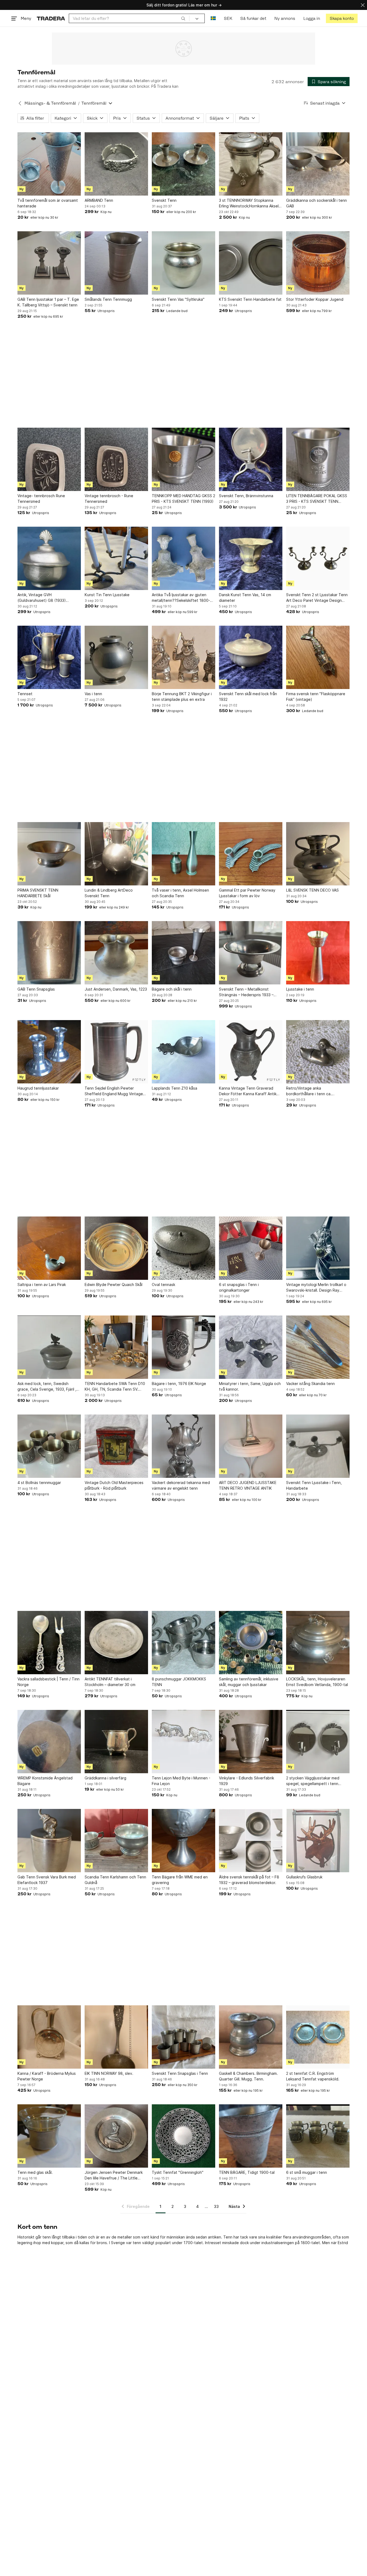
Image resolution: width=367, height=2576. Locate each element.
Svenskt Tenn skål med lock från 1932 (248, 697)
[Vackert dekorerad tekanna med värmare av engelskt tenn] (183, 1446)
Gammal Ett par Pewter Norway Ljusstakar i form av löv (247, 893)
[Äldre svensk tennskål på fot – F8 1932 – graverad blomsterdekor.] (251, 1841)
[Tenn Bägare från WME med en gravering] (183, 1841)
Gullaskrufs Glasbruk (304, 1877)
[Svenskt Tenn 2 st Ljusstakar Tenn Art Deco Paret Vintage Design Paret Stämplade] (318, 558)
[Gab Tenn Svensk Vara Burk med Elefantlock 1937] (49, 1841)
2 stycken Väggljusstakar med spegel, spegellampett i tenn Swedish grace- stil (313, 1781)
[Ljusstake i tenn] (318, 953)
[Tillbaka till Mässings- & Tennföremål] (20, 103)
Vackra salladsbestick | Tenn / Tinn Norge (48, 1682)
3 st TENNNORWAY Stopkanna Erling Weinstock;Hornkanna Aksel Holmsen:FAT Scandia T (249, 203)
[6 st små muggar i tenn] (318, 2136)
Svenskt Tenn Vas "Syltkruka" (178, 299)
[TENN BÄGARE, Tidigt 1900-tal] (251, 2136)
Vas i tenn (93, 694)
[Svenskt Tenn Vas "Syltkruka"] (183, 263)
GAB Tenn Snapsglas (36, 989)
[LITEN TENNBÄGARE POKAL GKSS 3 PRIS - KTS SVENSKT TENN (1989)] (318, 459)
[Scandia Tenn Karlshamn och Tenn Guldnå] (116, 1841)
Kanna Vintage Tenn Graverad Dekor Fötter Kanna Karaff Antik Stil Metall (248, 1091)
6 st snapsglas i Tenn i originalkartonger (239, 1287)
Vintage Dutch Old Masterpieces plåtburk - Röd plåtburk (114, 1485)
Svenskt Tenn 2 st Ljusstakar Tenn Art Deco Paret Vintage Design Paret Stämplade (317, 598)
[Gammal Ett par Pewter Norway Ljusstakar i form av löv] (251, 854)
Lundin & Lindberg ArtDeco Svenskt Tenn (109, 893)
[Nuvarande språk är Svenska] (213, 18)
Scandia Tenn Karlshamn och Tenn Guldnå (115, 1880)
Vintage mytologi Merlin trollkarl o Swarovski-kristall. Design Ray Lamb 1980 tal (316, 1288)
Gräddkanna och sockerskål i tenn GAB (316, 203)
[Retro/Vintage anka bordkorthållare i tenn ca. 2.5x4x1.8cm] (318, 1052)
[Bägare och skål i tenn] (183, 953)
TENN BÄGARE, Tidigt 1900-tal (247, 2172)
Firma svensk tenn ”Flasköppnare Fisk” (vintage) (316, 697)
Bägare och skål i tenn (172, 989)
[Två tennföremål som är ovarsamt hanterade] (49, 164)
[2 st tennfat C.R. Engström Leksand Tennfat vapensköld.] (318, 2037)
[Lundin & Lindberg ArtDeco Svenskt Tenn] (116, 854)
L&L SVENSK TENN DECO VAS (312, 890)
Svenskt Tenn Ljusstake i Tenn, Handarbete (314, 1485)
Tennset (25, 694)
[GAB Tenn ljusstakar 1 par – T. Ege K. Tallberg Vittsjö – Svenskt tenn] (49, 263)
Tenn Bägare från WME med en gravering (180, 1880)
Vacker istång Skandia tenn (310, 1384)
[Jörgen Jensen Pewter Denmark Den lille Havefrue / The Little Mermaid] (116, 2136)
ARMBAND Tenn (99, 200)
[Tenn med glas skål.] (49, 2136)
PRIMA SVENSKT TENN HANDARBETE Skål (38, 893)
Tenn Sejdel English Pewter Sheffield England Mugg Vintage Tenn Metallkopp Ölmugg (114, 1091)
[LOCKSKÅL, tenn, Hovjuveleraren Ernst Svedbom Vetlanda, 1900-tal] (318, 1643)
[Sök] (183, 18)
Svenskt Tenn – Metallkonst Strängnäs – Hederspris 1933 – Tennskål (246, 992)
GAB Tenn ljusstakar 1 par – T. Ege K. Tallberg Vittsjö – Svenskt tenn (48, 302)
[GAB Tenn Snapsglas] (49, 953)
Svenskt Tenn (164, 200)
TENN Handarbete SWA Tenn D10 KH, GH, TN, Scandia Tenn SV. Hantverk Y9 (115, 1387)
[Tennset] (49, 657)
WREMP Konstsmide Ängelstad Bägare (45, 1781)
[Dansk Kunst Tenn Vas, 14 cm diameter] (251, 558)
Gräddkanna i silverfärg (105, 1778)
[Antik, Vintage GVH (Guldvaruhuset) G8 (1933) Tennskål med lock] (49, 558)
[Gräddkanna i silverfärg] (116, 1742)
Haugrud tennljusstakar (38, 1088)
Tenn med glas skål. (35, 2172)
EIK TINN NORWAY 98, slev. (109, 2073)
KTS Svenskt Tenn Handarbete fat (250, 299)
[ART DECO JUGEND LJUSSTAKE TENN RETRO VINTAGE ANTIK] (251, 1446)
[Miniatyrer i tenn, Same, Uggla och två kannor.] (251, 1347)
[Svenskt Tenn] (183, 164)
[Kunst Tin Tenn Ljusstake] (116, 558)
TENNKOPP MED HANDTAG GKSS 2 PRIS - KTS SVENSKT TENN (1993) (183, 499)
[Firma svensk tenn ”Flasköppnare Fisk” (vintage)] (318, 657)
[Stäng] (363, 5)
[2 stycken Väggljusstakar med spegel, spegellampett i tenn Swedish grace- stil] (318, 1742)
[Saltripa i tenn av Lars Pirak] (49, 1248)
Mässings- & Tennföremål (50, 103)
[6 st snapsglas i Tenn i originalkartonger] (251, 1248)
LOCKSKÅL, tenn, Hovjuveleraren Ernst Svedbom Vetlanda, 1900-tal (317, 1682)
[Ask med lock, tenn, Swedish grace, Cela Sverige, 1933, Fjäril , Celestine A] (49, 1347)
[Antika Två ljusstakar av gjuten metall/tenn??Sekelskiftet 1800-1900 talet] (183, 558)
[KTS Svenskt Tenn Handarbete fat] (251, 263)
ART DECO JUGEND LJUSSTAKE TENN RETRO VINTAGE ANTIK (248, 1485)
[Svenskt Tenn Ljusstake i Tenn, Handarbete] (318, 1446)
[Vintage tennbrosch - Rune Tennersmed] (116, 459)
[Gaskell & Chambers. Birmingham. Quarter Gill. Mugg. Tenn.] (251, 2037)
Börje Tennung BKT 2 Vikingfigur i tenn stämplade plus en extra (182, 697)
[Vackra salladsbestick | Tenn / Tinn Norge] (49, 1643)
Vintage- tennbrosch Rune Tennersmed (41, 499)
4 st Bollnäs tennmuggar (39, 1483)
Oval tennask (163, 1285)
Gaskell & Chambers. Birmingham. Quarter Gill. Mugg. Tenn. (248, 2076)
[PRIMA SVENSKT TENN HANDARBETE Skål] (49, 854)
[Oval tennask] (183, 1248)
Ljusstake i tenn (300, 989)
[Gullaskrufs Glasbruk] (318, 1841)
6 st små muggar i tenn (307, 2172)
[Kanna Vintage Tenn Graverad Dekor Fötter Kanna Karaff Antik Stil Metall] (251, 1052)
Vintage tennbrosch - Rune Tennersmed (109, 499)
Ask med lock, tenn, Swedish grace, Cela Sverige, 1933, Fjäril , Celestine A (47, 1387)
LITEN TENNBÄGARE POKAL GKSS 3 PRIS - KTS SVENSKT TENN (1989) (317, 499)
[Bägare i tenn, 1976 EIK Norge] (183, 1347)
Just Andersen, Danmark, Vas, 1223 (116, 989)
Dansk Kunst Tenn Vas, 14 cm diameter (245, 598)
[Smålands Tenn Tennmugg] (116, 263)
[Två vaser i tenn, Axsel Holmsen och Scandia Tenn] (183, 854)
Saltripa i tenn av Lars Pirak (42, 1285)
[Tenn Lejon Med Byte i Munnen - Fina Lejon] (183, 1742)
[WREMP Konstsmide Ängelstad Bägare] (49, 1742)
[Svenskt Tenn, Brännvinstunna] (251, 459)
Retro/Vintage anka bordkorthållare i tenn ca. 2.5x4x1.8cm (309, 1091)
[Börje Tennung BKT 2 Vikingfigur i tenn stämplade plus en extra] (183, 657)
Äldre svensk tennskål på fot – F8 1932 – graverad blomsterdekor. (249, 1880)
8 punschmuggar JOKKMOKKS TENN (179, 1682)
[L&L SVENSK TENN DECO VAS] (318, 854)
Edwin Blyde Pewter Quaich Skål (114, 1285)
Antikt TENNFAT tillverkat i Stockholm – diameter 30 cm (110, 1682)
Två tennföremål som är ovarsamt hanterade (48, 203)
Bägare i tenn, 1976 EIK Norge (179, 1384)
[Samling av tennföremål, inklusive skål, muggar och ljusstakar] (251, 1643)
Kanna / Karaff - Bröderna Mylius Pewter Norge (47, 2076)
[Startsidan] (51, 18)
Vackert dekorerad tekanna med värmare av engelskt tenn (181, 1485)
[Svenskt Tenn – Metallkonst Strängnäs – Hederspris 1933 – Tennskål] (251, 953)
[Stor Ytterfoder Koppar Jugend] (318, 263)
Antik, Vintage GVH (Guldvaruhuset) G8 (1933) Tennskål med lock (42, 598)
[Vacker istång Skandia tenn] (318, 1347)
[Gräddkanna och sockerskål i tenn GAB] (318, 164)
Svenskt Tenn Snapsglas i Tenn (180, 2073)
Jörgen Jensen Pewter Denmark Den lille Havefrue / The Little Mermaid (114, 2175)
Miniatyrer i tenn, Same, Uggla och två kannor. (250, 1386)
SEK (228, 18)
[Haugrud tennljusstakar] (49, 1052)
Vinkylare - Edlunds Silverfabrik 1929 (247, 1781)
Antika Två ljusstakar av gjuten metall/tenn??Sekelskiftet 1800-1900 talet (181, 598)
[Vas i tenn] (116, 657)
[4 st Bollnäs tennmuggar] (49, 1446)
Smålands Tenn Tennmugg (108, 299)
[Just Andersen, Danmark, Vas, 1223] (116, 953)
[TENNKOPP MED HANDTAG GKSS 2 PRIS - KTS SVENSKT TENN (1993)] (183, 459)
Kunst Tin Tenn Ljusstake (107, 595)
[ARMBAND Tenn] (116, 164)
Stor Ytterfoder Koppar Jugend (315, 299)
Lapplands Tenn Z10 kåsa (174, 1088)
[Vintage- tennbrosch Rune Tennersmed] (49, 459)
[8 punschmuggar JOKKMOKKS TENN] (183, 1643)
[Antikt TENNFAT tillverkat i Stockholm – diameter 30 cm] (116, 1643)
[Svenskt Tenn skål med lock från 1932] (251, 657)
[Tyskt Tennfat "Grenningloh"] (183, 2136)
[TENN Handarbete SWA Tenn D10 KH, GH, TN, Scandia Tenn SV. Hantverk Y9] (116, 1347)
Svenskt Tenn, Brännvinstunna (246, 496)
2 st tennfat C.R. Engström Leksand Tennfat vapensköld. (313, 2076)
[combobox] (129, 18)
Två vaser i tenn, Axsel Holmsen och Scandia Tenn (180, 893)
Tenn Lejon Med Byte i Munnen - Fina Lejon (181, 1781)
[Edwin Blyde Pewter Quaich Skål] (116, 1248)
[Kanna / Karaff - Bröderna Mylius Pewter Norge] (49, 2037)
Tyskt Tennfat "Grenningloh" (178, 2172)
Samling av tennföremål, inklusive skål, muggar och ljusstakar (249, 1682)
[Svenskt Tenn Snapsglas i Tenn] (183, 2037)
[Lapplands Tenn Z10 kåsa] (183, 1052)
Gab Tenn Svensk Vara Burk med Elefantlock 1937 (47, 1880)
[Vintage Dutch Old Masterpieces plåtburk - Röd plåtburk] (116, 1446)
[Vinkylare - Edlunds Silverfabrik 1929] (251, 1742)
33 (216, 2206)
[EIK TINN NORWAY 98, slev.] (116, 2037)
